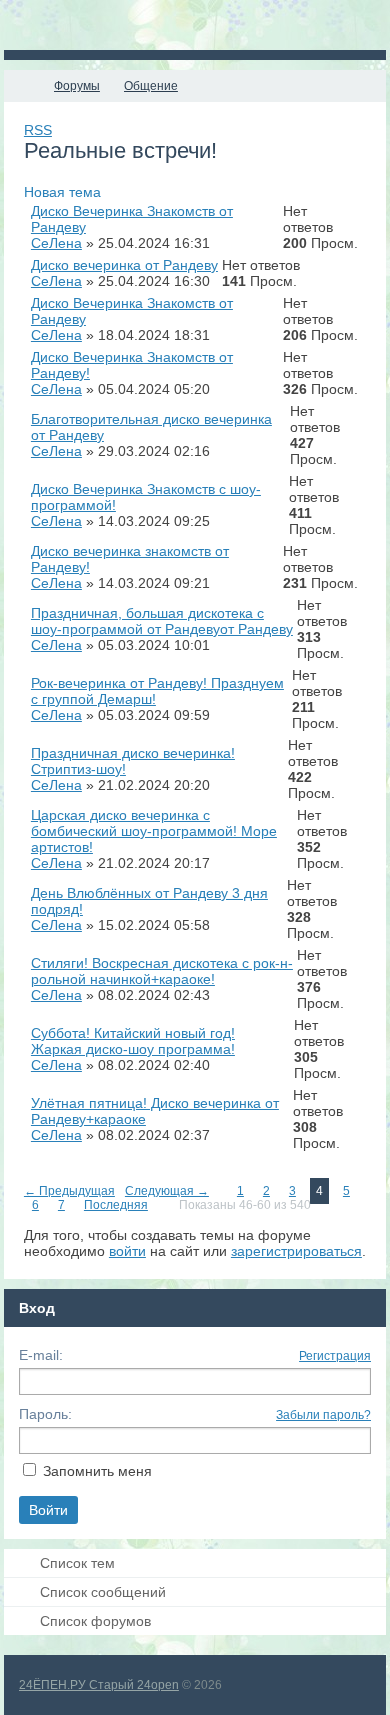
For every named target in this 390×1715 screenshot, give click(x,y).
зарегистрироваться (296, 1251)
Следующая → (167, 1191)
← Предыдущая (69, 1191)
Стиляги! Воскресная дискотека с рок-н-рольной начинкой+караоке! (162, 971)
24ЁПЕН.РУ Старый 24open (99, 1685)
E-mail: (41, 1355)
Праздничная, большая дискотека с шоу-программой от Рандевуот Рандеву (162, 621)
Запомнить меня (97, 1471)
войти (127, 1251)
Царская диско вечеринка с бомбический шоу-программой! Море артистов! (154, 831)
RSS (38, 130)
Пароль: (45, 1414)
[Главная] (22, 86)
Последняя (116, 1205)
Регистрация (335, 1356)
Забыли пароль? (323, 1415)
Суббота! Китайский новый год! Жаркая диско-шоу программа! (133, 1041)
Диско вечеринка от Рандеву (124, 265)
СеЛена (56, 243)
